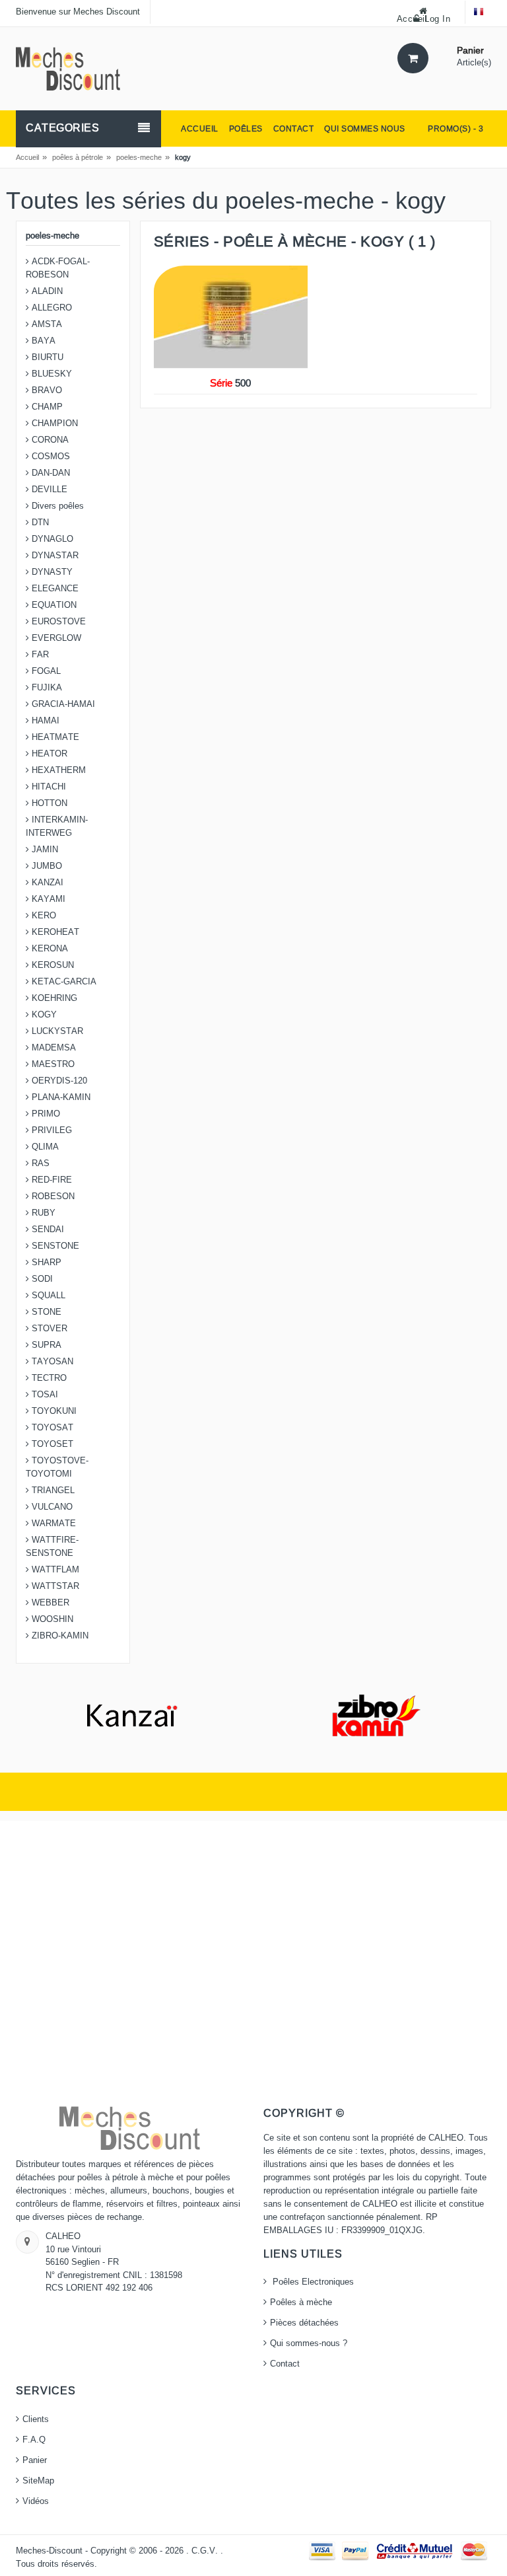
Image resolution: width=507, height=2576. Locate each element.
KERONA (49, 949)
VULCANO (51, 1507)
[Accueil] (68, 68)
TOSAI (44, 1395)
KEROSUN (51, 965)
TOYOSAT (51, 1428)
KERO (43, 916)
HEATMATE (54, 737)
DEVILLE (48, 490)
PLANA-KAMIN (60, 1097)
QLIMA (44, 1147)
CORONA (49, 440)
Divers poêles (56, 506)
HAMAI (44, 721)
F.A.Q (34, 2440)
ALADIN (46, 291)
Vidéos (36, 2501)
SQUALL (47, 1296)
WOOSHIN (51, 1619)
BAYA (42, 341)
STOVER (48, 1329)
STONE (45, 1312)
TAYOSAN (51, 1362)
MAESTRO (52, 1064)
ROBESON (52, 1196)
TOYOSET (51, 1444)
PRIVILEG (51, 1130)
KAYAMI (47, 899)
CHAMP (46, 407)
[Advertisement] (253, 1964)
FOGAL (45, 671)
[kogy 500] (231, 317)
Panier (35, 2460)
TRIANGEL (52, 1490)
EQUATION (53, 605)
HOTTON (48, 803)
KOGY (43, 1015)
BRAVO (46, 390)
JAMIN (44, 850)
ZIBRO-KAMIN (59, 1636)
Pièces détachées (304, 2323)
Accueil (27, 157)
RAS (39, 1163)
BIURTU (46, 357)
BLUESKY (51, 374)
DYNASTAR (54, 556)
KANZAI (46, 883)
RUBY (42, 1213)
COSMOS (50, 457)
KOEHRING (53, 998)
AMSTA (46, 324)
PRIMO (45, 1114)
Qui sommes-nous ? (309, 2343)
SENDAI (47, 1230)
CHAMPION (53, 423)
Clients (36, 2419)
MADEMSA (52, 1048)
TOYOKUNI (53, 1411)
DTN (39, 523)
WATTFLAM (54, 1570)
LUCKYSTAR (56, 1031)
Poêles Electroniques (312, 2282)
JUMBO (46, 866)
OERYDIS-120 (58, 1081)
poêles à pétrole (78, 157)
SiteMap (38, 2481)
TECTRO (48, 1378)
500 (230, 383)
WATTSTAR (54, 1586)
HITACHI (48, 787)
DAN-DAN (50, 473)
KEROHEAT (54, 932)
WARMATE (52, 1524)
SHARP (45, 1263)
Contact (285, 2364)
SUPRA (45, 1345)
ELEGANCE (54, 589)
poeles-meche (139, 157)
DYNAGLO (51, 539)
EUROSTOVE (57, 622)
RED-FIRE (51, 1180)
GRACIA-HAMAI (62, 704)
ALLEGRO (51, 308)
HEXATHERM (57, 770)
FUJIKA (46, 688)
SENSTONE (54, 1246)
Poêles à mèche (301, 2302)
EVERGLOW (55, 638)
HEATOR (48, 754)
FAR (39, 655)
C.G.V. (206, 2551)
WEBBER (49, 1603)
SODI (41, 1279)
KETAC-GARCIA (63, 982)
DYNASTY (51, 572)
